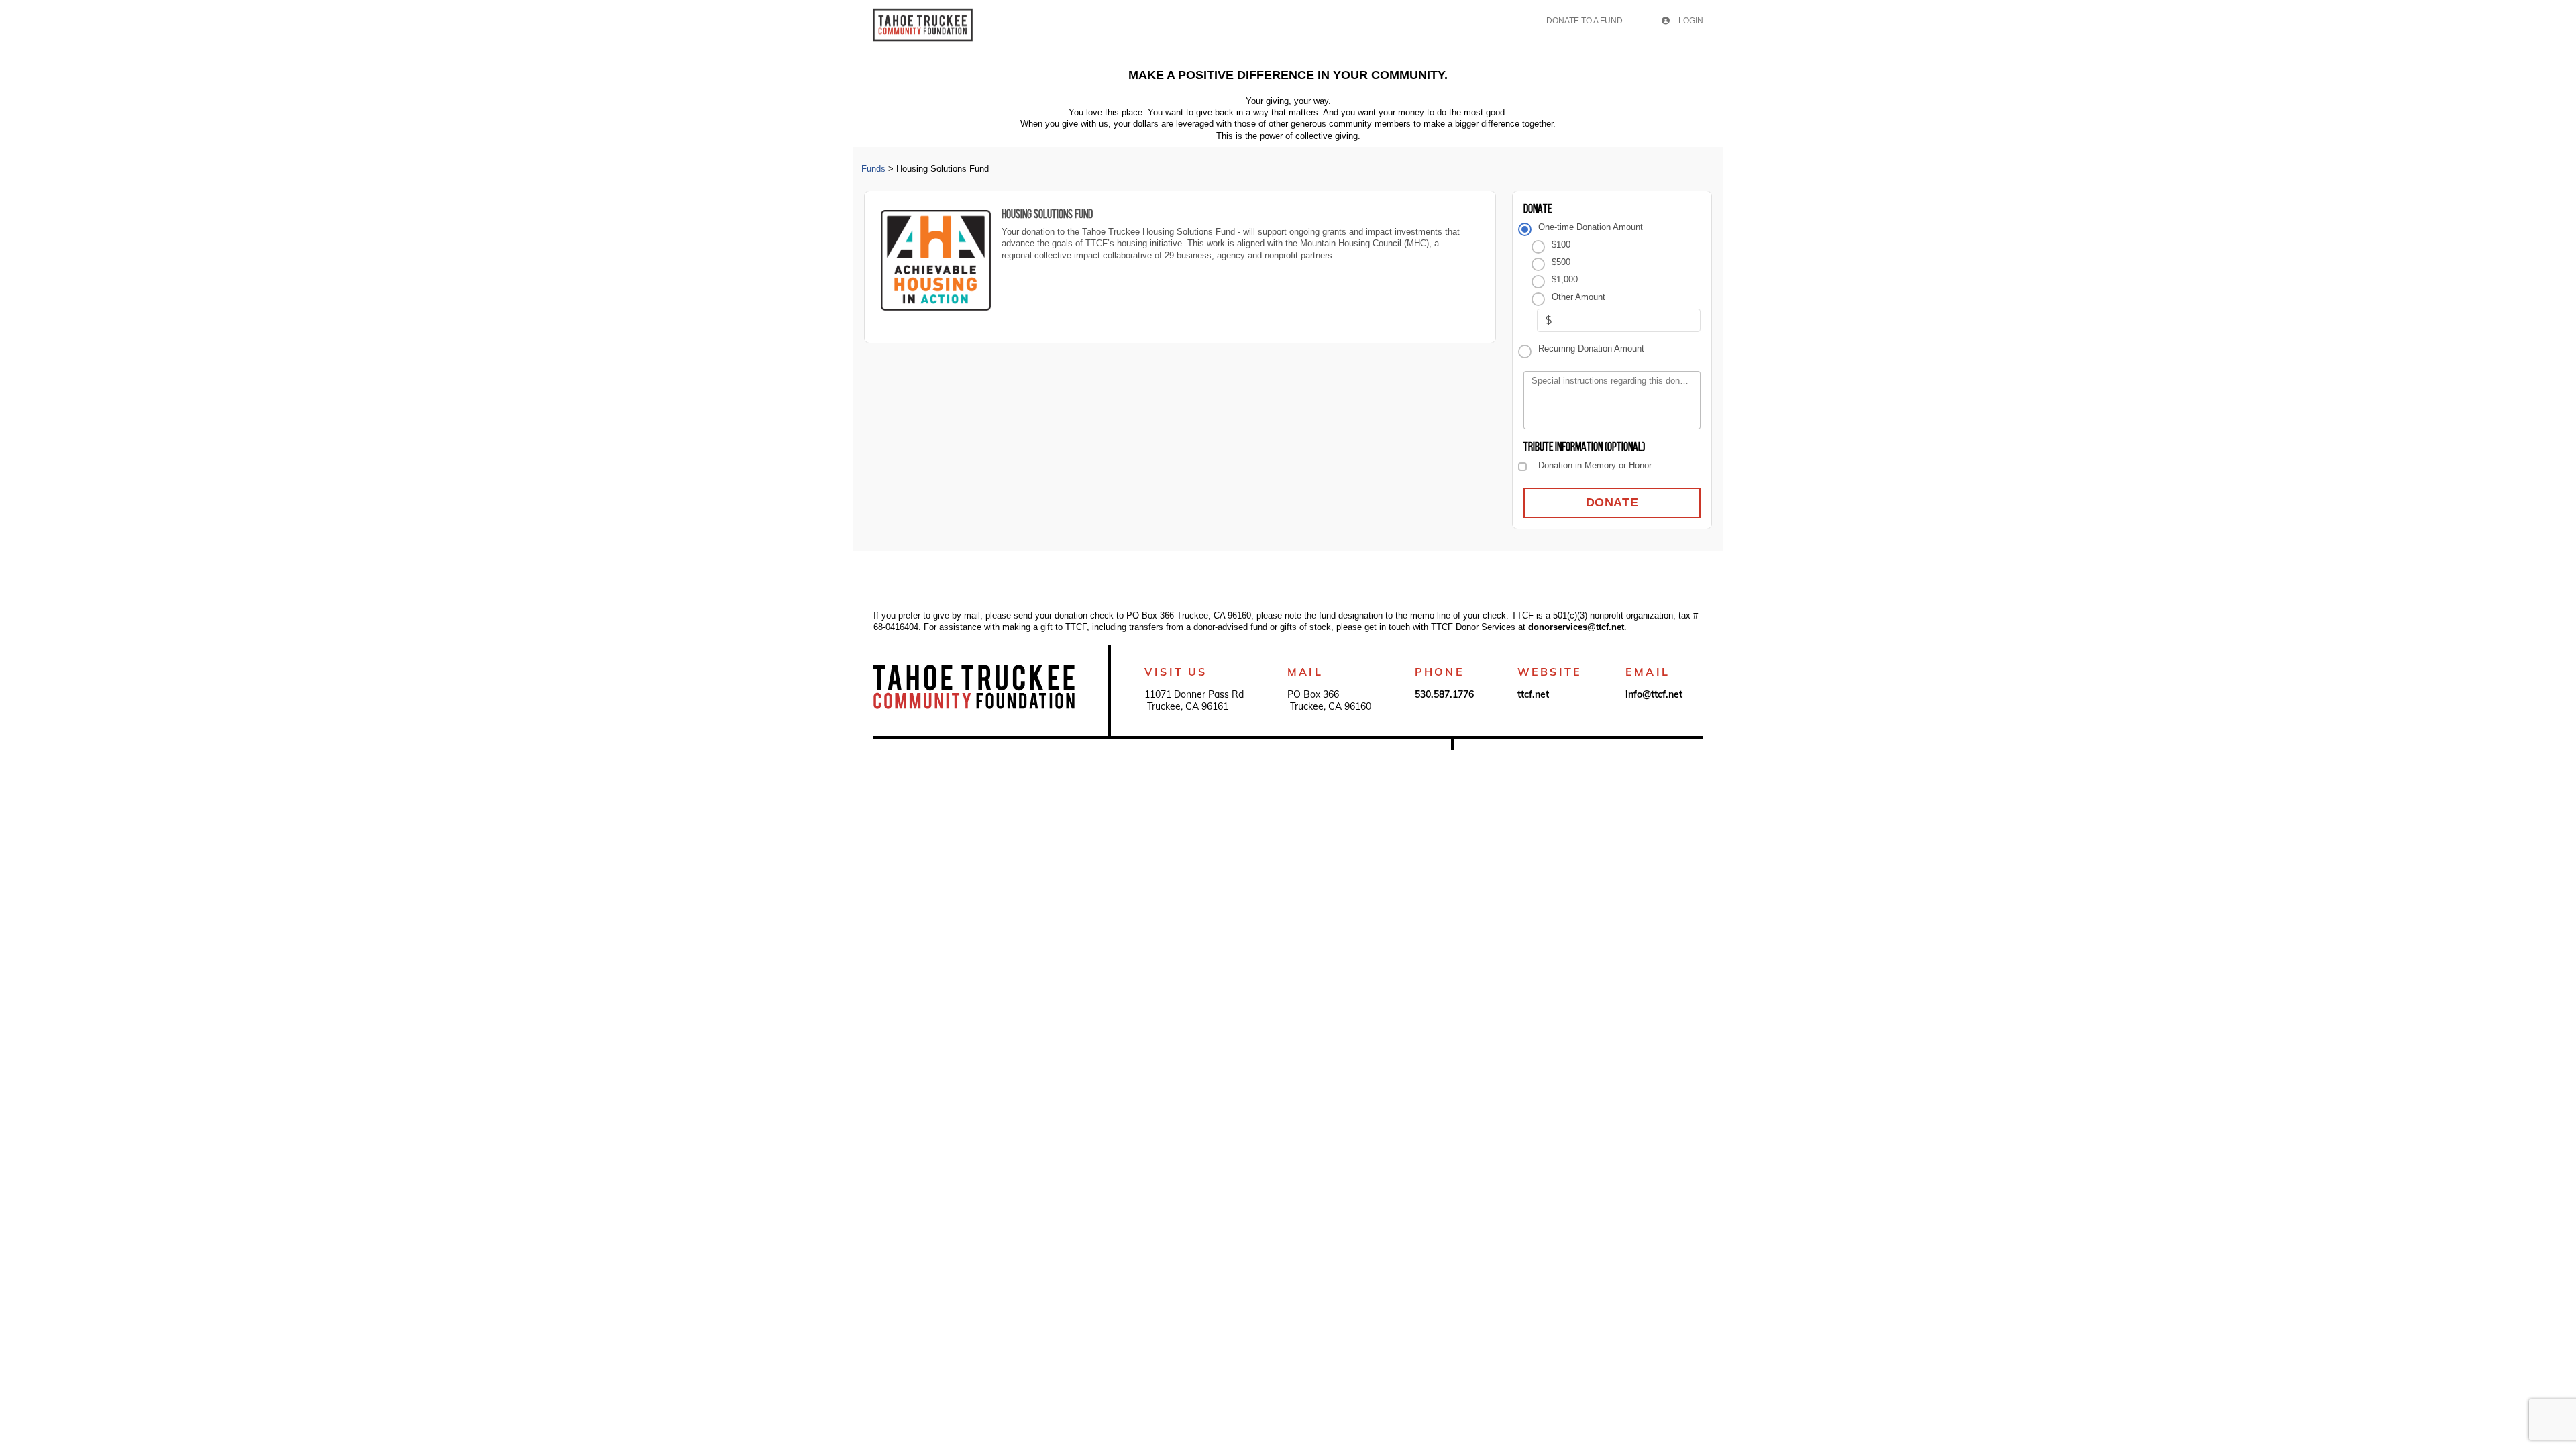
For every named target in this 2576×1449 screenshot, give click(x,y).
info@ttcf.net (1654, 694)
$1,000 (1564, 279)
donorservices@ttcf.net (1576, 627)
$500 (1561, 262)
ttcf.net (1533, 694)
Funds (873, 169)
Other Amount (1578, 297)
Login (1690, 21)
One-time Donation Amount (1590, 227)
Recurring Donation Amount (1591, 348)
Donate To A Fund (1585, 21)
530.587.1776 (1444, 694)
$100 (1561, 245)
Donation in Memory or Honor (1595, 465)
